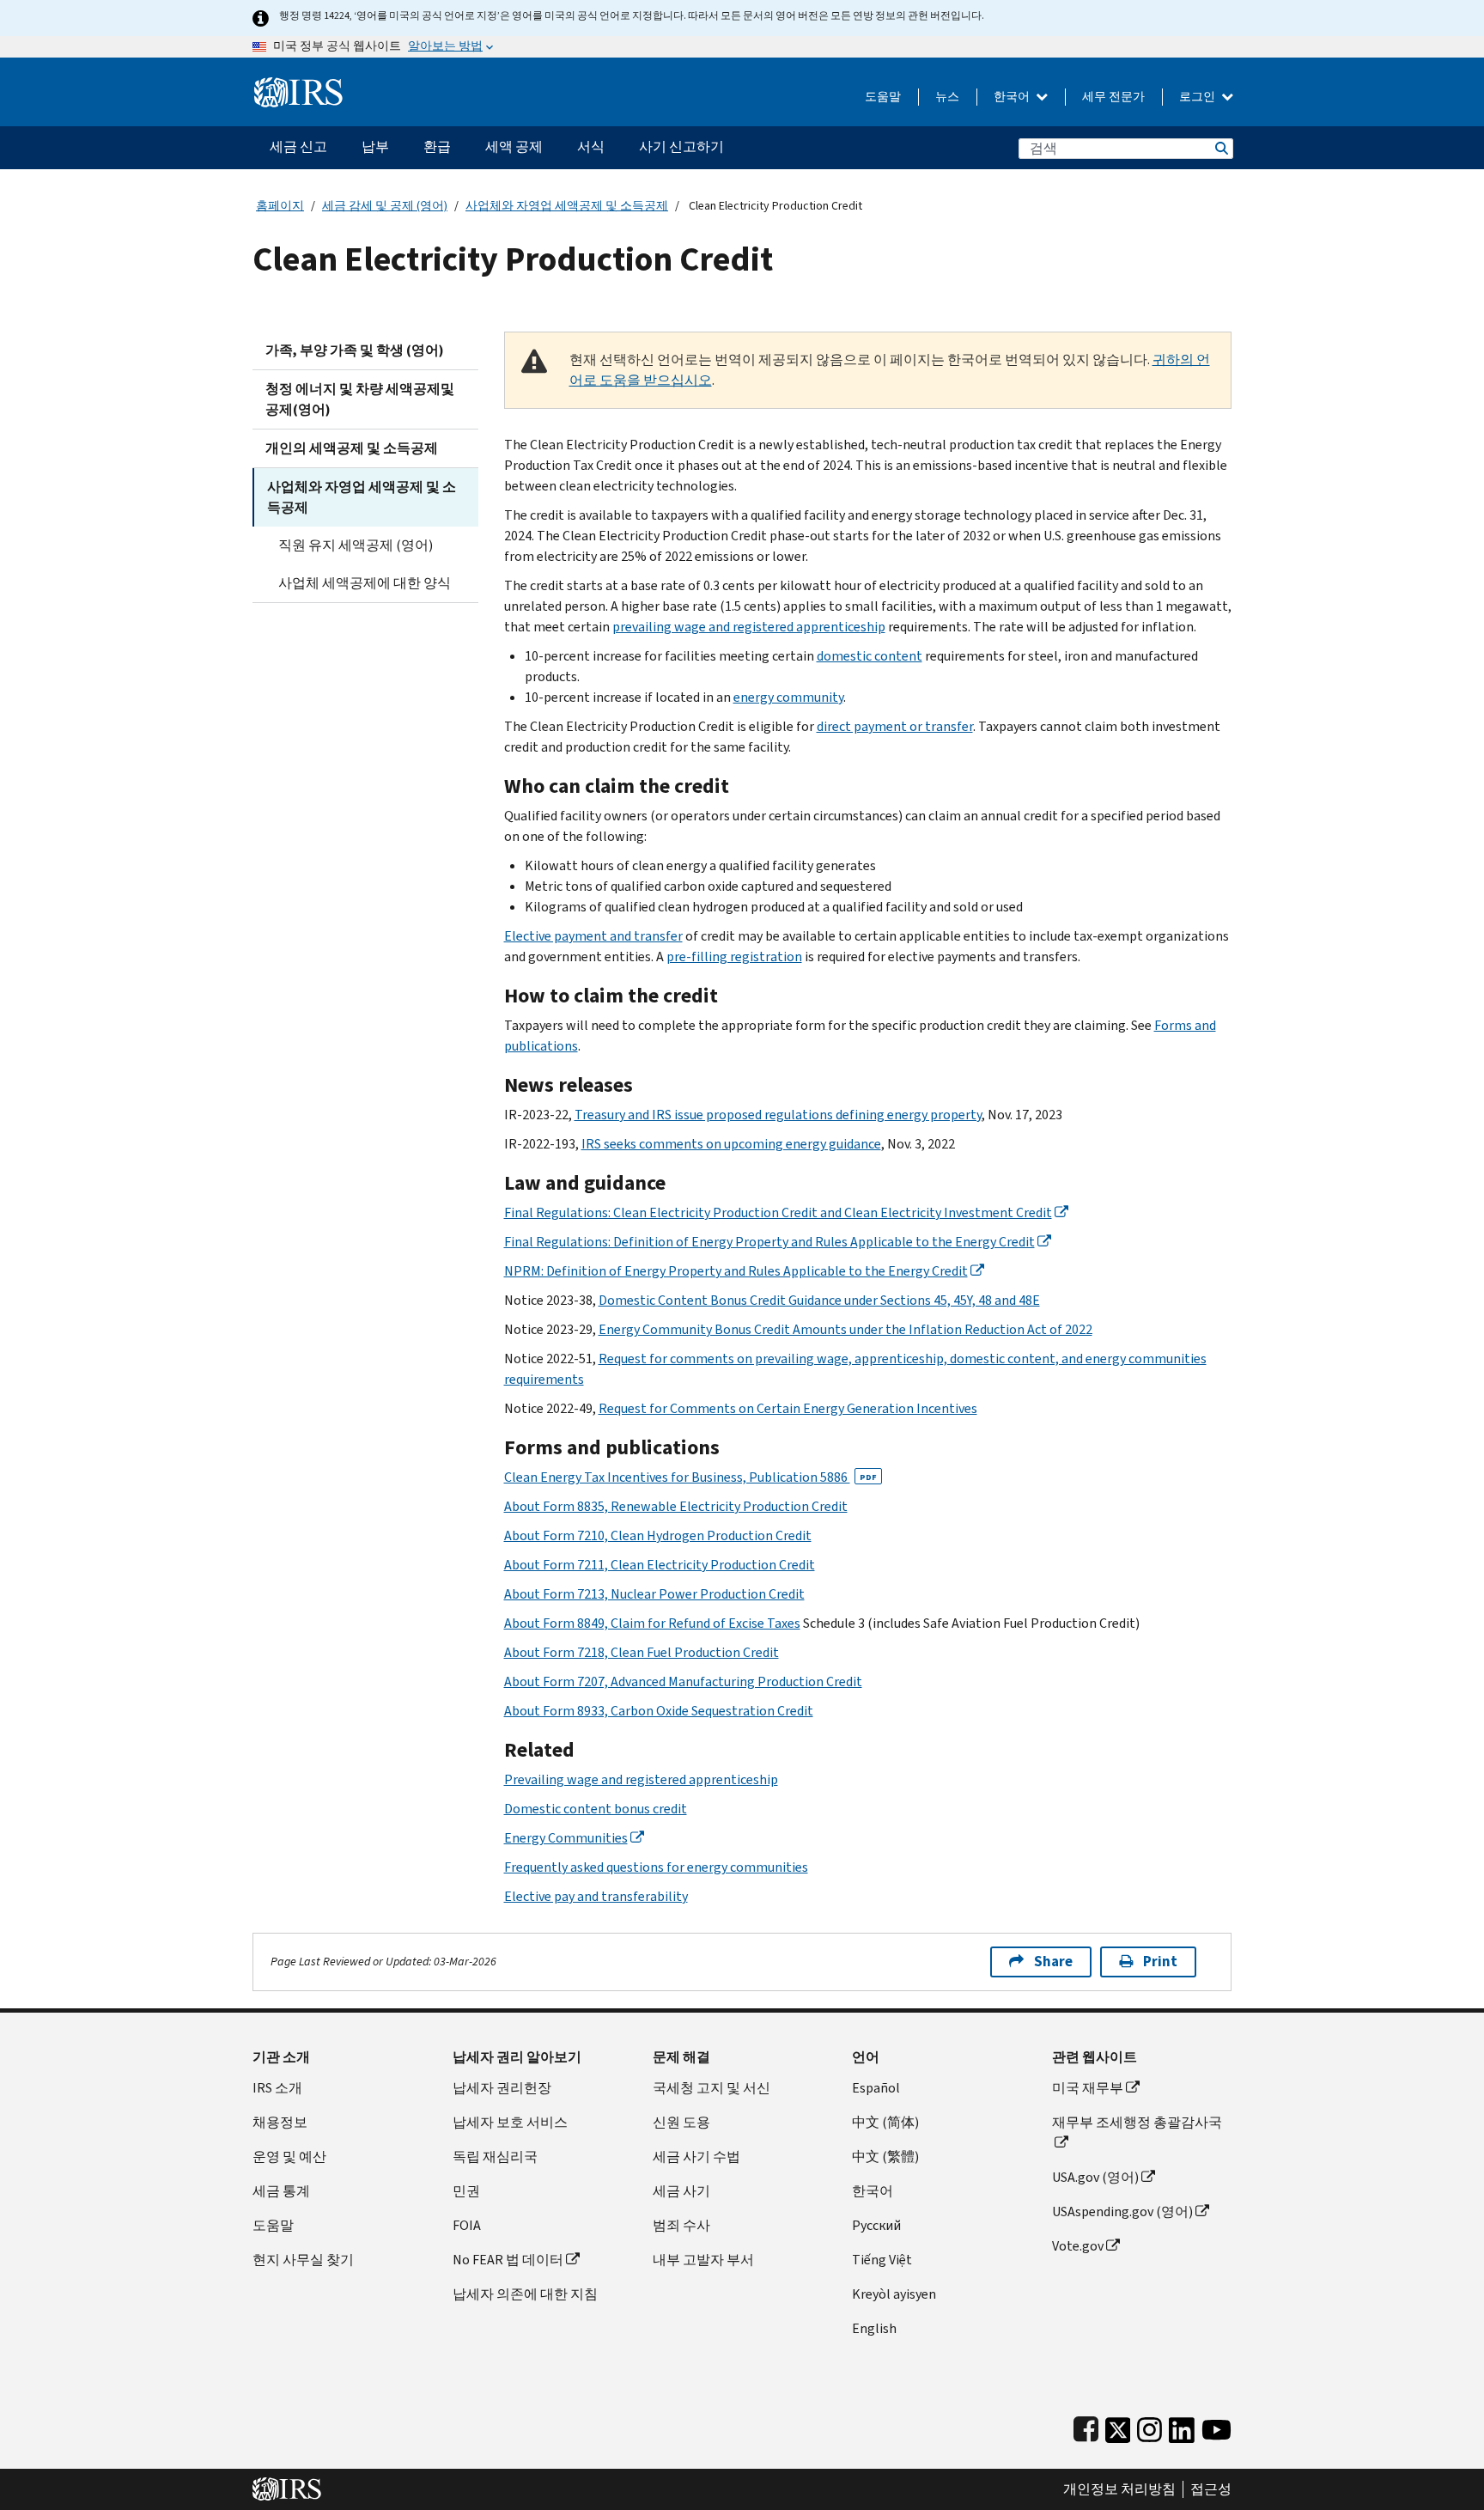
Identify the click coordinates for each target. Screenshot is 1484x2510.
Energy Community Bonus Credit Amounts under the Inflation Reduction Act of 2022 (845, 1329)
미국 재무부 (1088, 2088)
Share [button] (1053, 1962)
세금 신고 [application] (298, 146)
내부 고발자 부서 (703, 2260)
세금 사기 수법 (696, 2157)
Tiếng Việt (882, 2260)
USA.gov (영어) (1095, 2177)
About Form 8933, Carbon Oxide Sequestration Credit (659, 1711)
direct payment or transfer (895, 726)
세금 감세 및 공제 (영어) (385, 206)
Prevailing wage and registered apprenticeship (641, 1779)
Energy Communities (566, 1838)
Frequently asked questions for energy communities (656, 1867)
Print (1160, 1962)
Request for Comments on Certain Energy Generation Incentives (788, 1408)
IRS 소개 (277, 2088)
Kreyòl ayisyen (894, 2294)
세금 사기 (681, 2191)
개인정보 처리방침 (1119, 2489)
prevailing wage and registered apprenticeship (749, 627)
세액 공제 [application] (514, 146)
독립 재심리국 (495, 2157)
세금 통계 (281, 2191)
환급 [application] (437, 146)
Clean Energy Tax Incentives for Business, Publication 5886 (690, 1477)
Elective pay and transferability (596, 1896)
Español (876, 2088)
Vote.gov (1078, 2246)
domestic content (870, 656)
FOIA (467, 2225)
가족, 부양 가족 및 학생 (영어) (355, 350)
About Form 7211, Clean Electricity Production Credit (660, 1565)
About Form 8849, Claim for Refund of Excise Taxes (652, 1623)
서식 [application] (591, 146)
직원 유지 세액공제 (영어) (356, 545)
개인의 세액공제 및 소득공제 (352, 448)
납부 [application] (375, 146)
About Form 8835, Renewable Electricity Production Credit (676, 1506)
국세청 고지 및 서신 (712, 2088)
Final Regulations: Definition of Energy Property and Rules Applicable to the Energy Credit (769, 1242)
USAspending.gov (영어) (1122, 2211)
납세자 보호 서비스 (510, 2122)
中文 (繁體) (885, 2157)
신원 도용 (681, 2122)
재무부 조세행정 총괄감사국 (1137, 2122)
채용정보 (280, 2122)
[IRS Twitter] (1118, 2426)
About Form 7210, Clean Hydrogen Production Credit (658, 1535)
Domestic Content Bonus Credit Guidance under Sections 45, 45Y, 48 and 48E (819, 1300)
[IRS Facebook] (1086, 2426)
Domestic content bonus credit (596, 1809)
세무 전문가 (1113, 97)
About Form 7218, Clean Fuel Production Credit (642, 1652)
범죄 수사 (681, 2225)
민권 (466, 2191)
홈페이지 (280, 206)
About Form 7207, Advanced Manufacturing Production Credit (683, 1681)
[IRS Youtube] (1216, 2426)
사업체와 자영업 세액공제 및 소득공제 (567, 206)
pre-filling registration (734, 956)
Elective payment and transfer (593, 936)
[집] (298, 85)
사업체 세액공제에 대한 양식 (365, 583)
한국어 (1013, 97)
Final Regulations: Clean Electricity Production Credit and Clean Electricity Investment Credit (778, 1212)
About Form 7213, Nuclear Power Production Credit (654, 1594)
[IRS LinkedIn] (1182, 2426)
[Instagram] (1149, 2426)
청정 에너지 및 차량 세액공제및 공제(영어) (360, 399)
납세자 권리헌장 (502, 2088)
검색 (1220, 148)
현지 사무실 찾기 (303, 2260)
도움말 (883, 97)
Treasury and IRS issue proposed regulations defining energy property (778, 1115)
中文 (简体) (885, 2122)
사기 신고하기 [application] (681, 146)
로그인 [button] (1198, 97)
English (874, 2328)
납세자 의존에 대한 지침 (525, 2294)
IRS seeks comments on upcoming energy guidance (731, 1144)
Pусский (876, 2225)
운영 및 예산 (289, 2157)
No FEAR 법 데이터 (508, 2260)
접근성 (1211, 2489)
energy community (788, 697)
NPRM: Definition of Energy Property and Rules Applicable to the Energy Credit (736, 1271)
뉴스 (947, 97)
